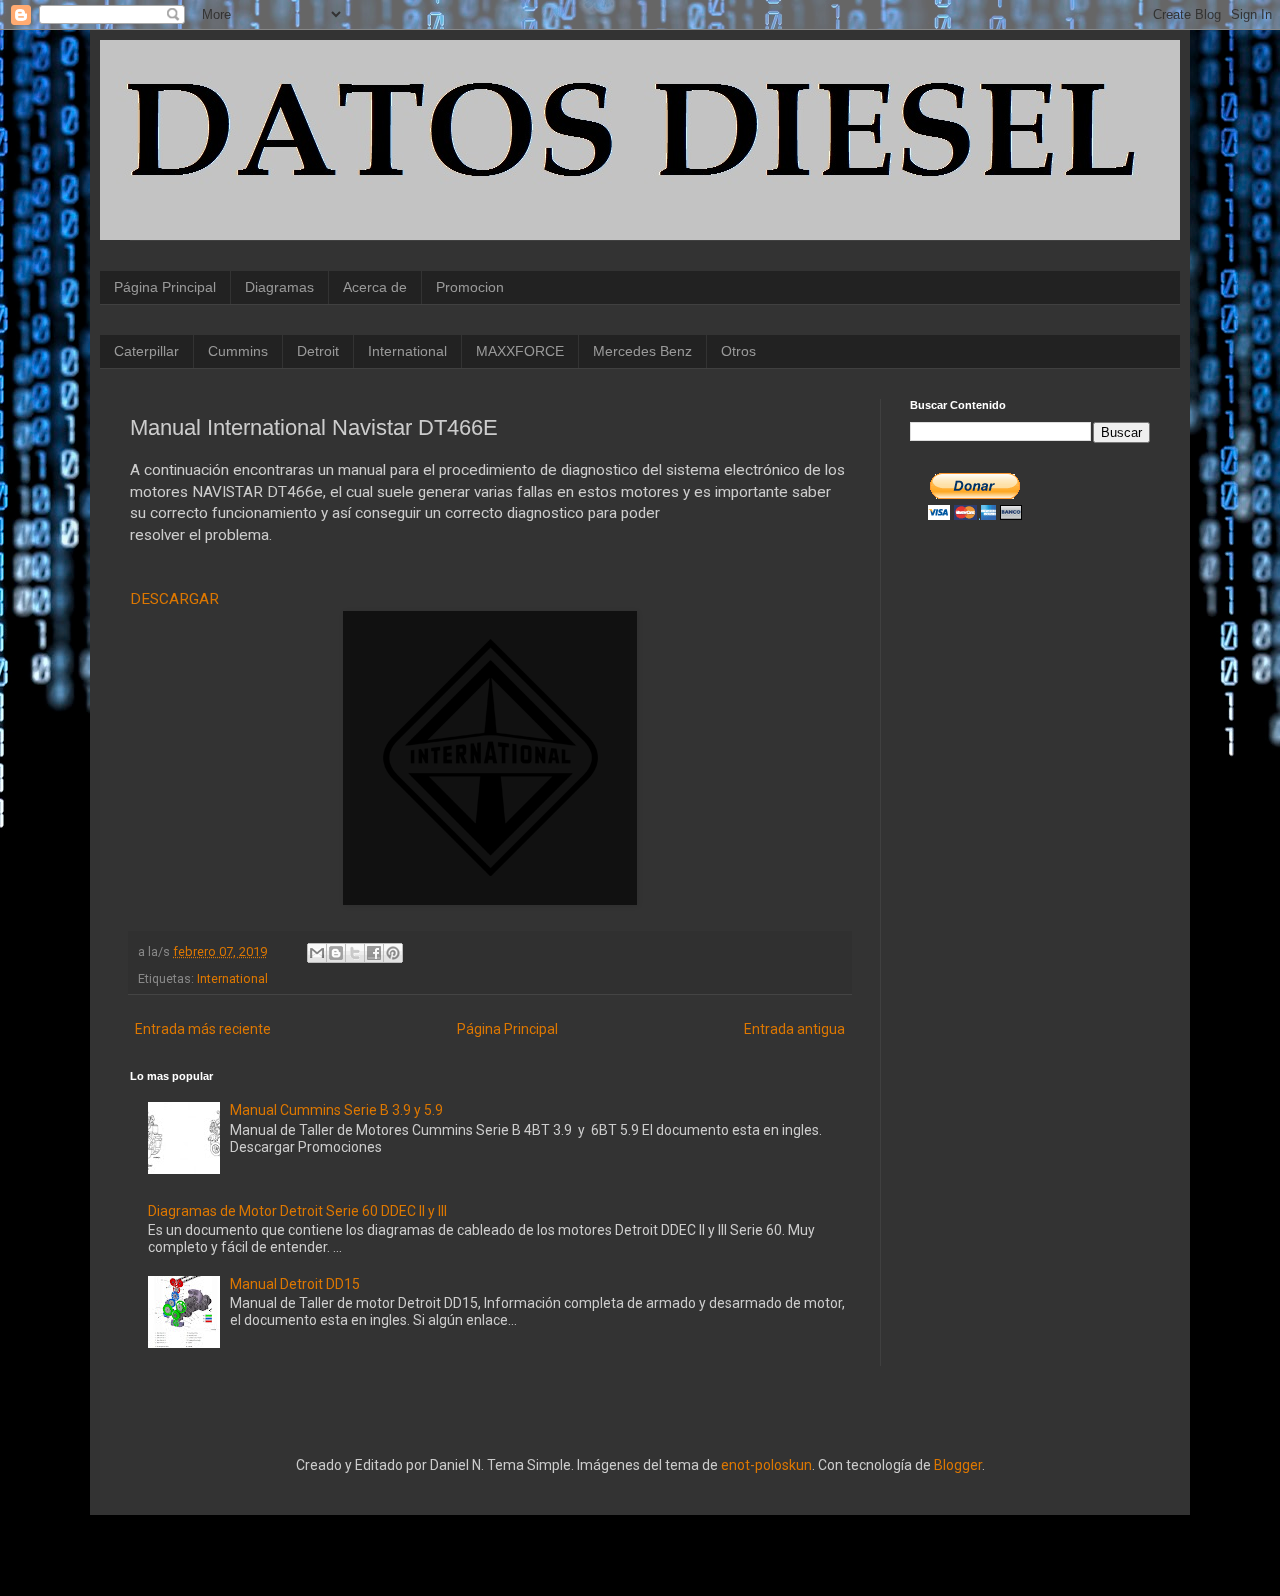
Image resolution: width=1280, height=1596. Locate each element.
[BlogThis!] (336, 953)
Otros (738, 351)
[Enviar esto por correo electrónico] (317, 953)
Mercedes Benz (642, 351)
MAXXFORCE (520, 351)
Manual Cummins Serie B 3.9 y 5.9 (336, 1110)
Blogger (958, 1465)
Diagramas (279, 287)
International (407, 351)
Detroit (318, 351)
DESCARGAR (174, 599)
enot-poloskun (766, 1465)
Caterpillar (146, 351)
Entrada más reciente (203, 1029)
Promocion (470, 287)
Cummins (238, 351)
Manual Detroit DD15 (295, 1284)
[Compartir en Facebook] (374, 953)
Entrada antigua (794, 1029)
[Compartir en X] (355, 953)
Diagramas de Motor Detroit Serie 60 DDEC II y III (297, 1211)
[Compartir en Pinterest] (393, 953)
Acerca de (375, 287)
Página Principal (165, 287)
